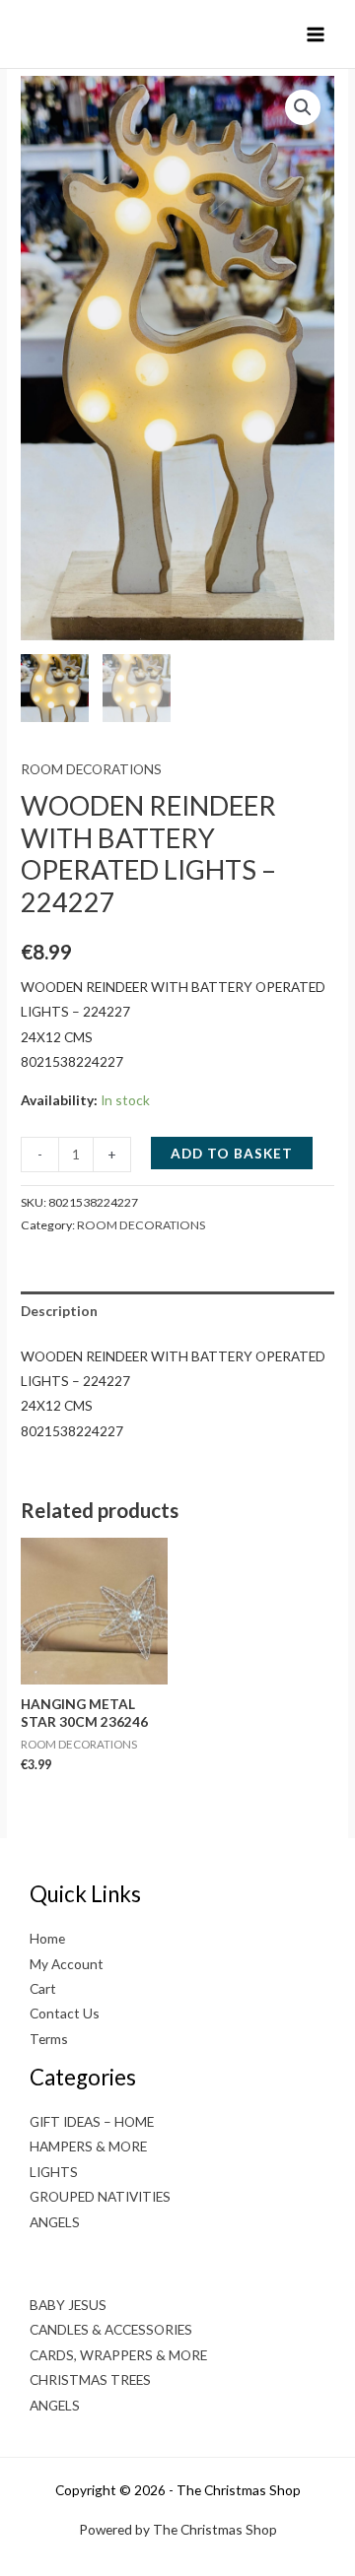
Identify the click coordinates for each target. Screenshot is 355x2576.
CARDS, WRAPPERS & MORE (118, 2355)
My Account (67, 1964)
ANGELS (55, 2222)
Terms (49, 2039)
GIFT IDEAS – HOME (92, 2121)
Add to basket (232, 1153)
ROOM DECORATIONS (91, 769)
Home (47, 1938)
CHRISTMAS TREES (90, 2379)
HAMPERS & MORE (88, 2146)
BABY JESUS (68, 2305)
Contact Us (65, 2013)
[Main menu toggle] (316, 34)
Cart (43, 1988)
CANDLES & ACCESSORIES (111, 2329)
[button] (303, 107)
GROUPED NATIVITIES (100, 2196)
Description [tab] (59, 1311)
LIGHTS (54, 2172)
